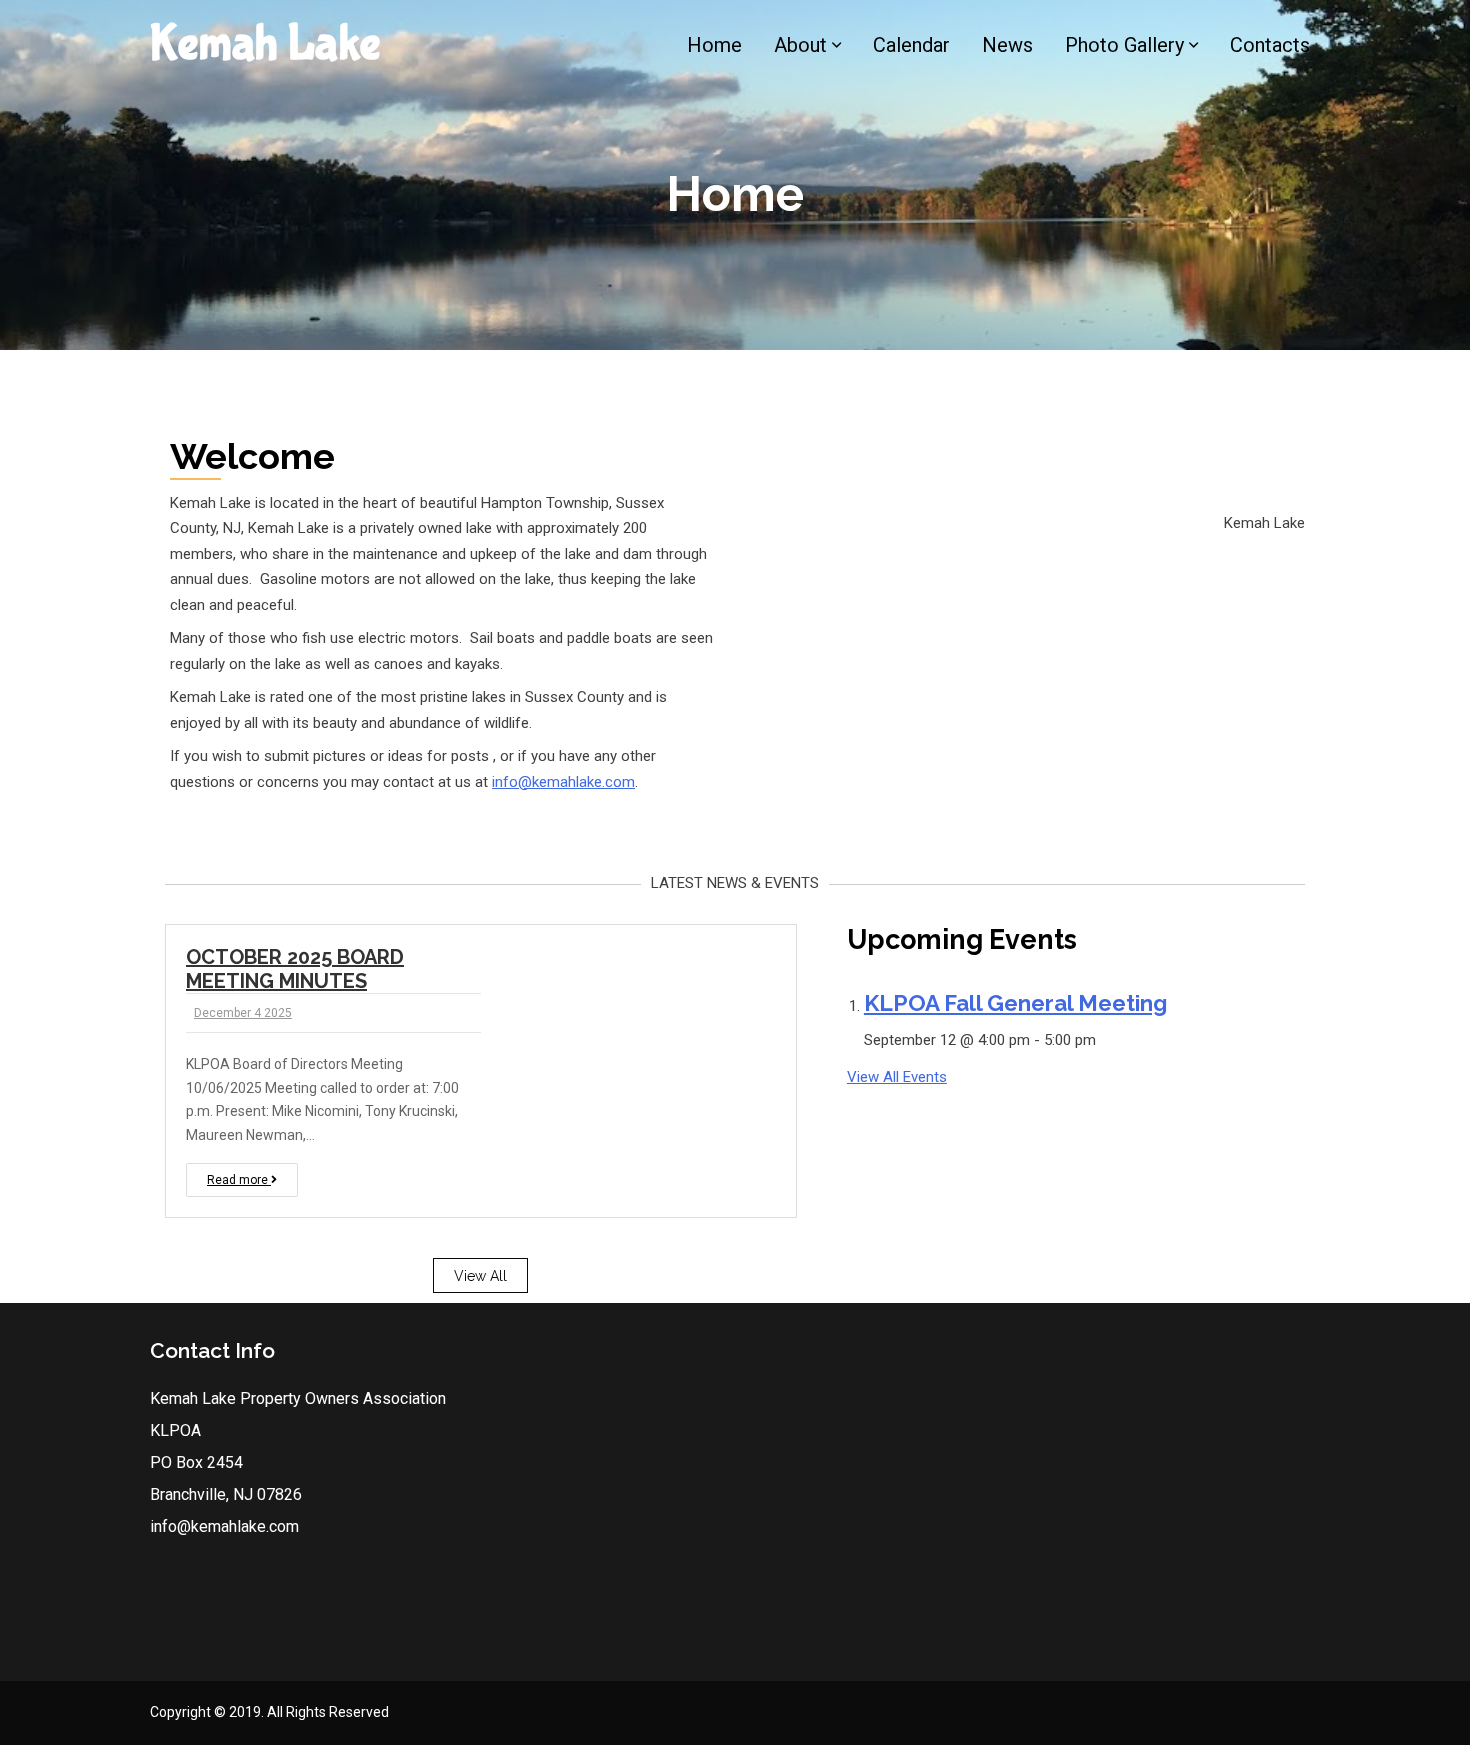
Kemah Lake (265, 44)
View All (480, 1276)
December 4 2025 (243, 1013)
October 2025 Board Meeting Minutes (295, 969)
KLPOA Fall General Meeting (1015, 1003)
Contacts (1270, 45)
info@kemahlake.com (563, 782)
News (1007, 45)
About (800, 45)
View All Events (897, 1077)
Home (714, 45)
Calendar (911, 45)
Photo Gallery (1124, 45)
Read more (239, 1180)
